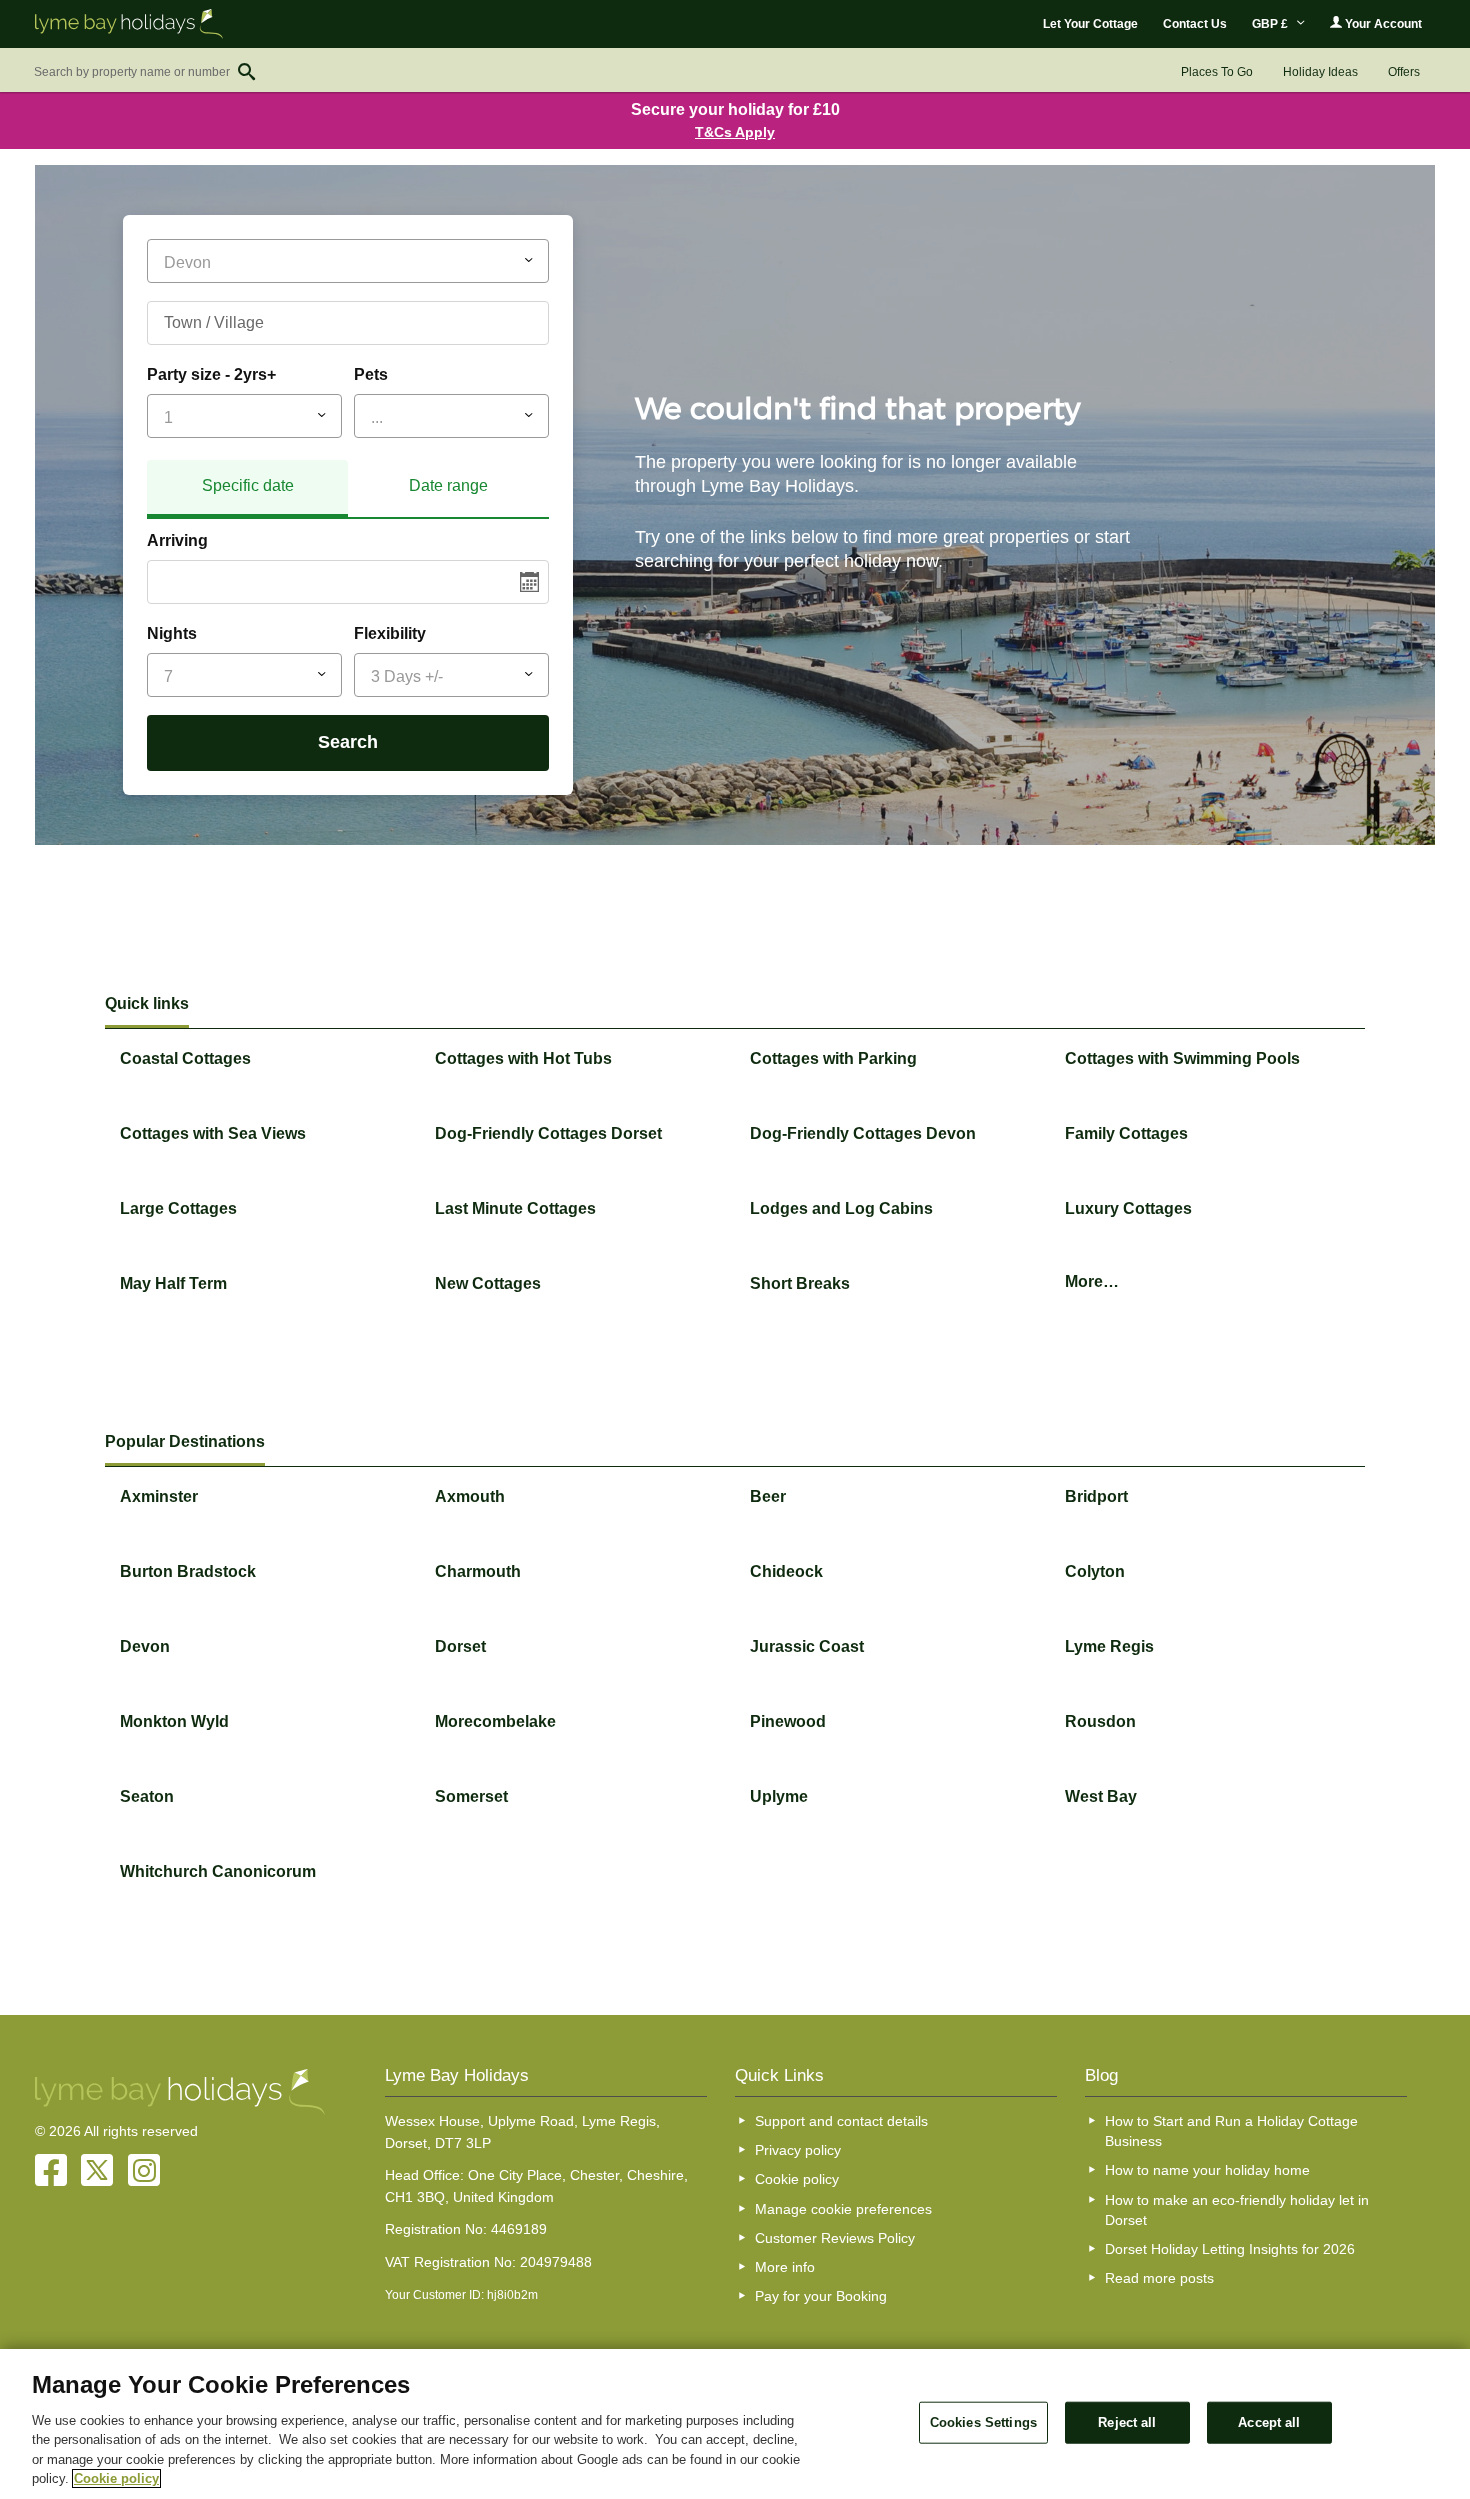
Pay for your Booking (821, 2296)
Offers (1404, 72)
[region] (735, 2424)
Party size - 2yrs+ (211, 374)
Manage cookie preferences (843, 2209)
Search (348, 742)
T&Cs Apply (735, 132)
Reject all (1127, 2422)
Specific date (248, 485)
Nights (172, 633)
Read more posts (1159, 2278)
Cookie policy (797, 2179)
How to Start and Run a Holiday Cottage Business (1231, 2131)
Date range (448, 485)
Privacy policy (798, 2150)
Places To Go (1217, 72)
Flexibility (390, 633)
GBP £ (1271, 24)
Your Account (1382, 24)
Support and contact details (841, 2121)
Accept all (1269, 2422)
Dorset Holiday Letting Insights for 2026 (1230, 2249)
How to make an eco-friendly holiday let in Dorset (1237, 2210)
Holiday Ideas (1320, 72)
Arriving (177, 540)
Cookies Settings (983, 2422)
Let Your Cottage (1090, 24)
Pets (371, 374)
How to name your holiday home (1207, 2170)
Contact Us (1195, 24)
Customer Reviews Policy (835, 2238)
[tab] (247, 489)
